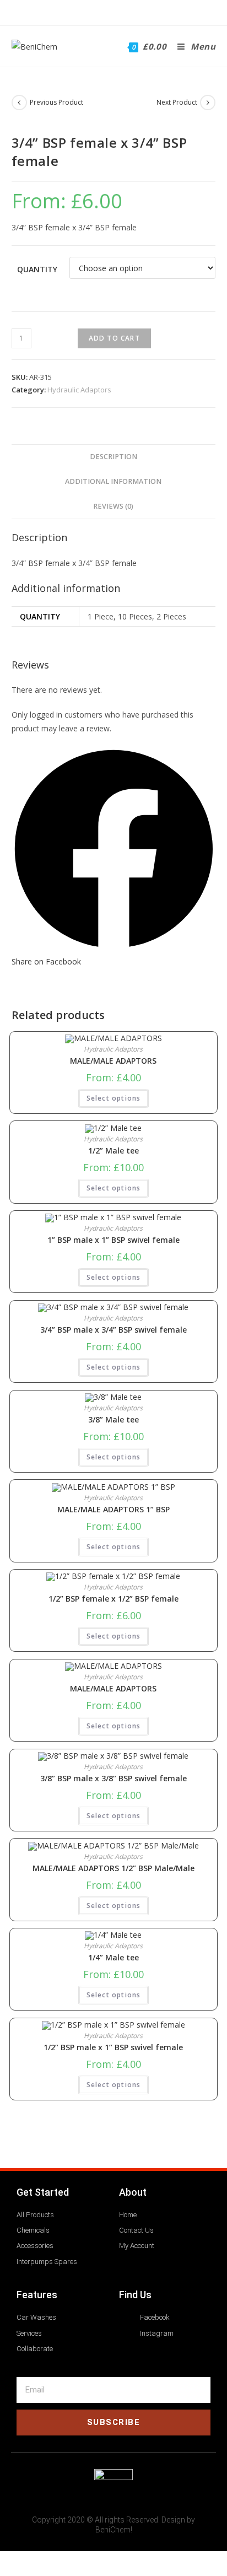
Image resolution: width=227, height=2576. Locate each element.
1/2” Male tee (113, 1151)
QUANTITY (37, 269)
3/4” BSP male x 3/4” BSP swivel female (113, 1330)
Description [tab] (113, 457)
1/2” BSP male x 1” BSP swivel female (113, 2047)
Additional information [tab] (113, 481)
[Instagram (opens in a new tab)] (119, 11)
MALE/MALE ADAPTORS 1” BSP (113, 1510)
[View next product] (208, 103)
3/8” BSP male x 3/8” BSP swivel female (113, 1779)
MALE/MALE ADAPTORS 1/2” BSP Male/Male (113, 1868)
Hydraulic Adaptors (79, 390)
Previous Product (56, 102)
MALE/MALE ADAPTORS (113, 1061)
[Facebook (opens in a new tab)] (106, 11)
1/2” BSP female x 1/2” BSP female (113, 1599)
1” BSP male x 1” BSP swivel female (113, 1240)
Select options (114, 1098)
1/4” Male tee (113, 1958)
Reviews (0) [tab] (113, 506)
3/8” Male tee (113, 1420)
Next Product (177, 102)
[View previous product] (19, 103)
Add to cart (114, 338)
